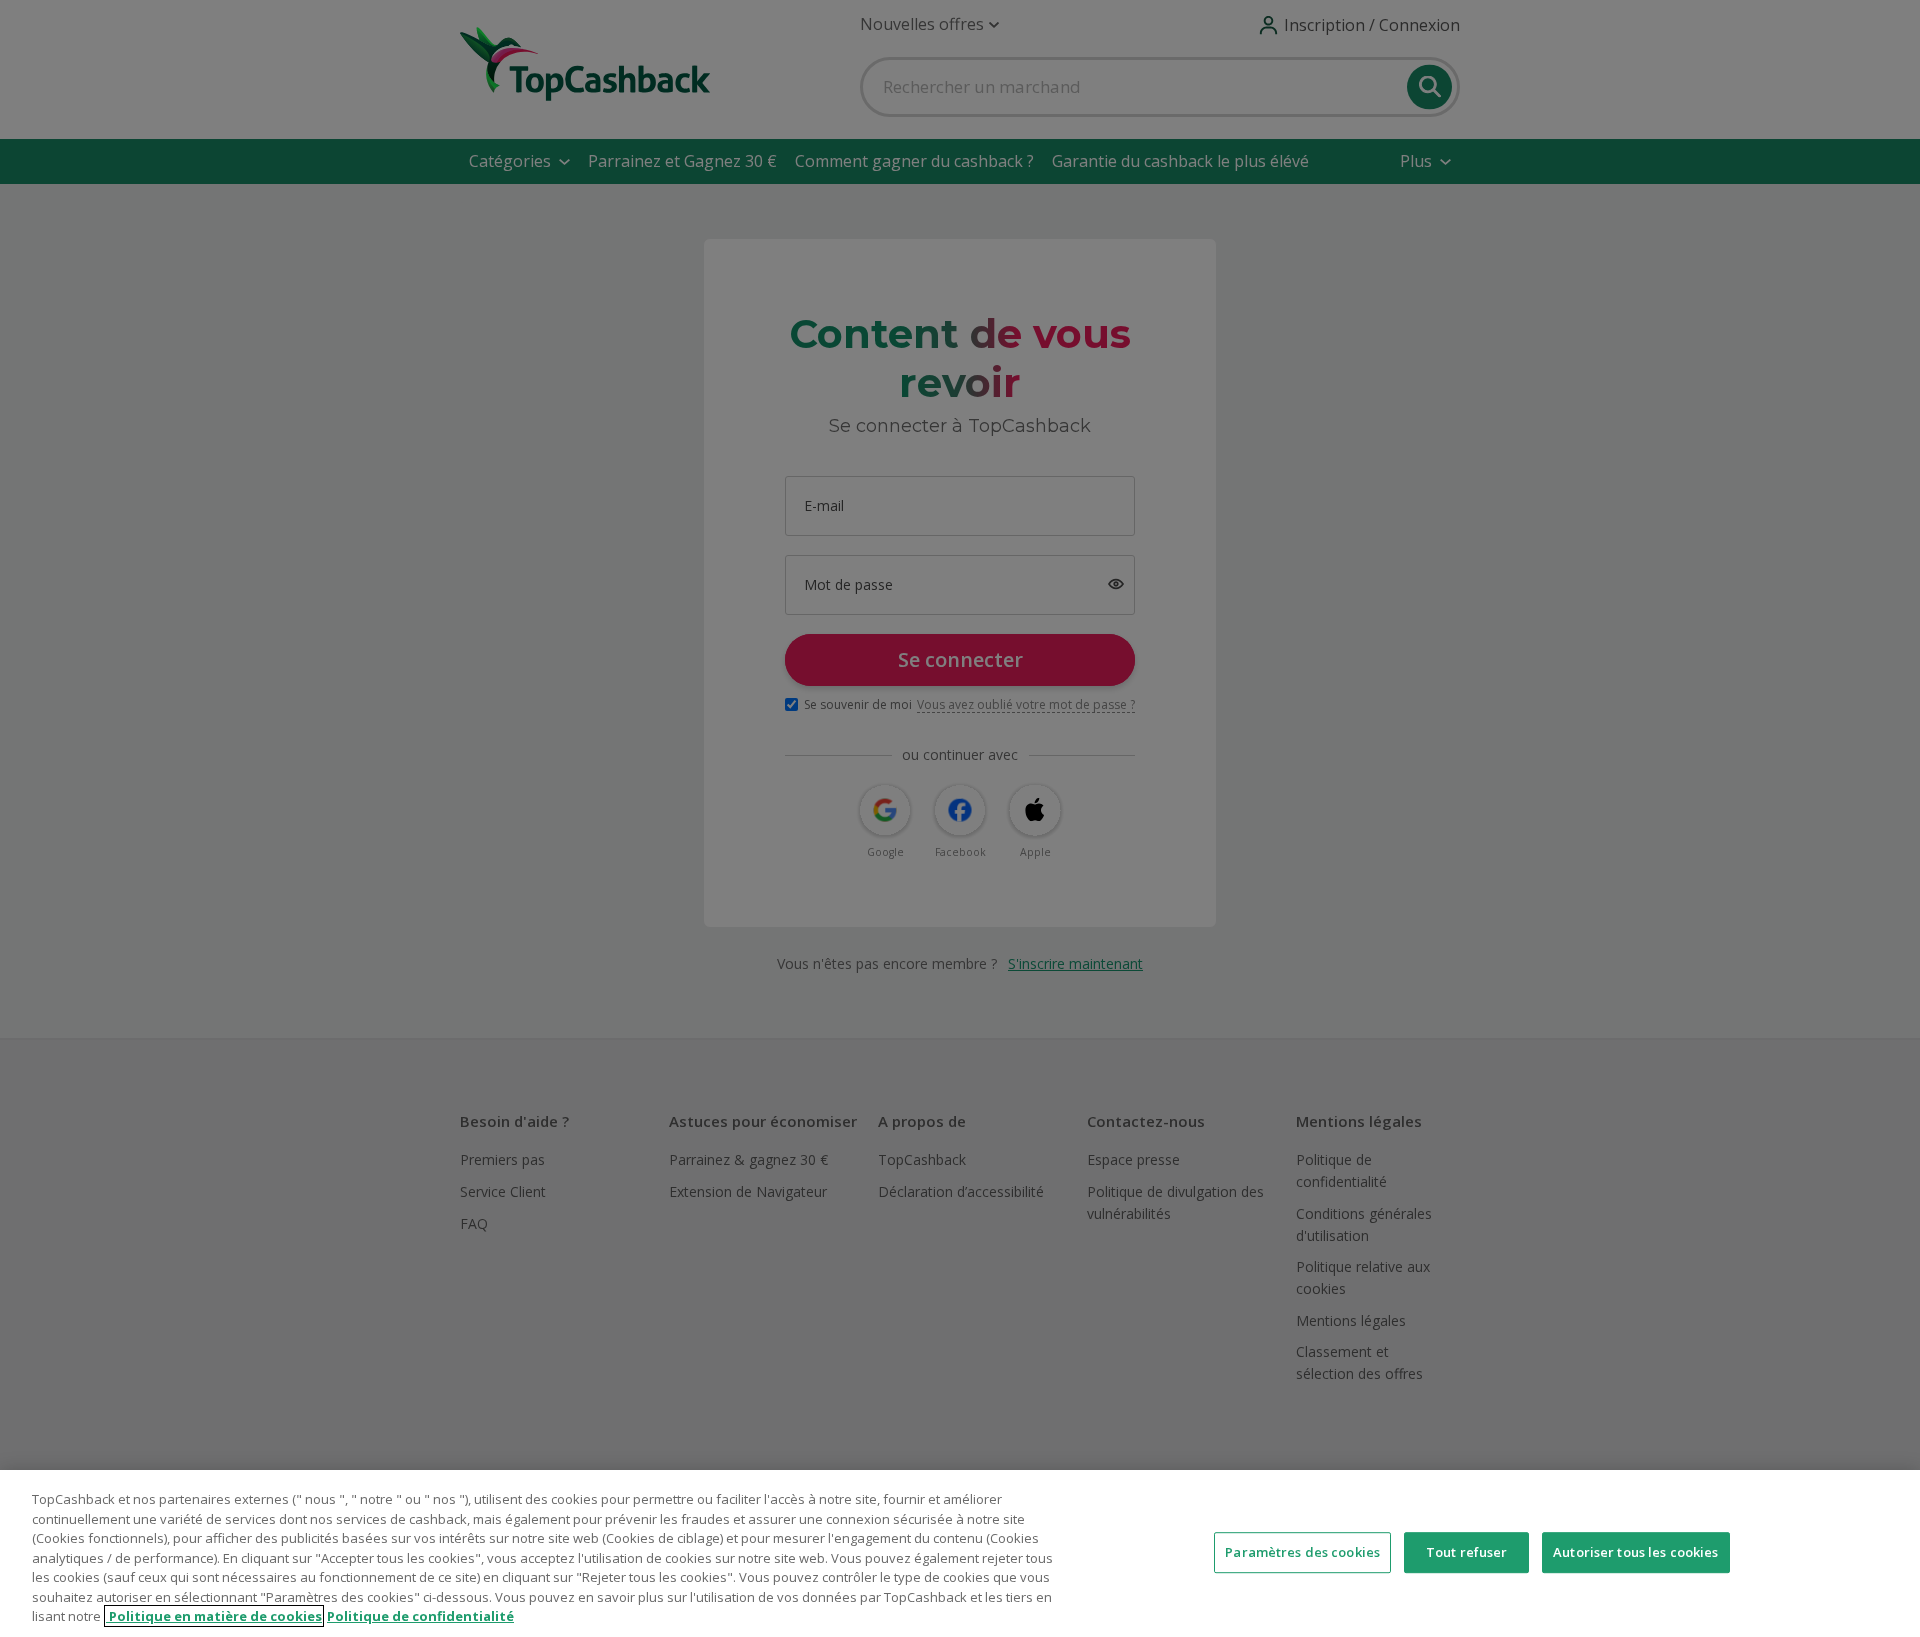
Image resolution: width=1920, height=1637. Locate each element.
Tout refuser (1467, 1552)
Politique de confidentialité (420, 1616)
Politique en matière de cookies (214, 1616)
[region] (960, 1553)
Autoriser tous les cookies (1635, 1552)
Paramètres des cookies (1302, 1552)
